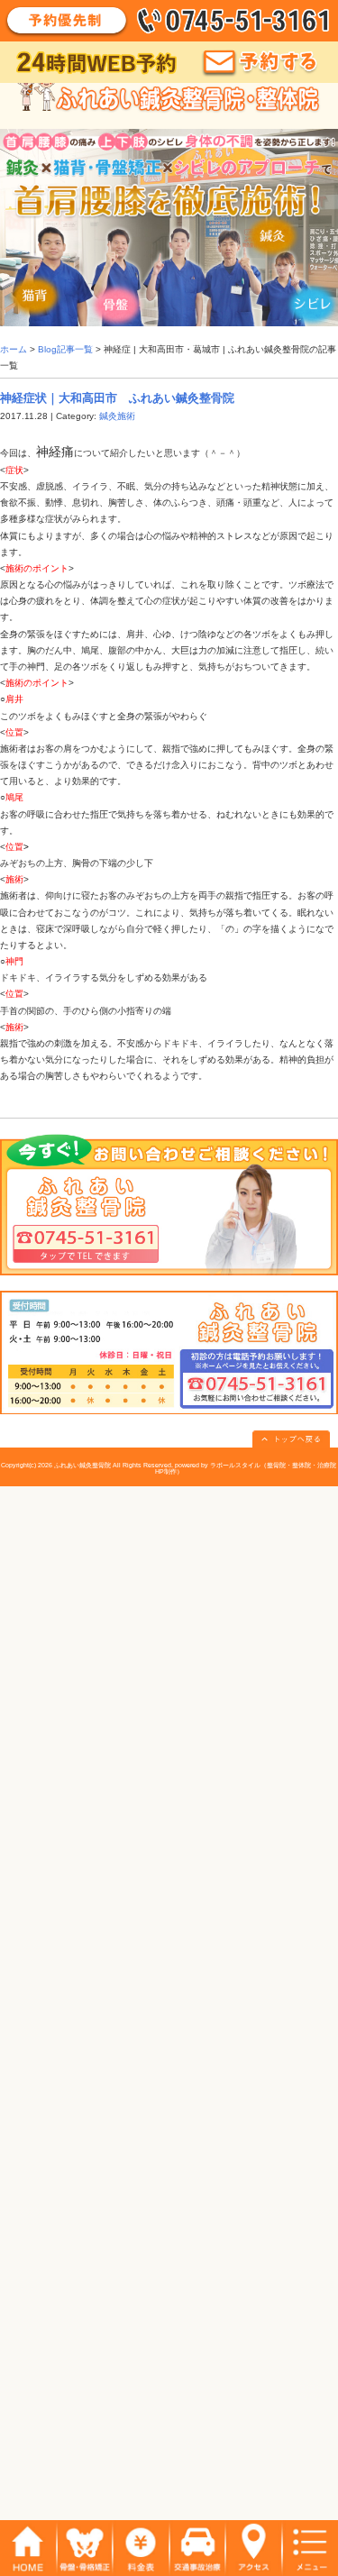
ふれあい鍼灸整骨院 (82, 1465)
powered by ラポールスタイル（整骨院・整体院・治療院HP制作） (246, 1468)
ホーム (14, 349)
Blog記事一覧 (65, 349)
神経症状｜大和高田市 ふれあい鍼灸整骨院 (117, 398)
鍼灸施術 (117, 416)
